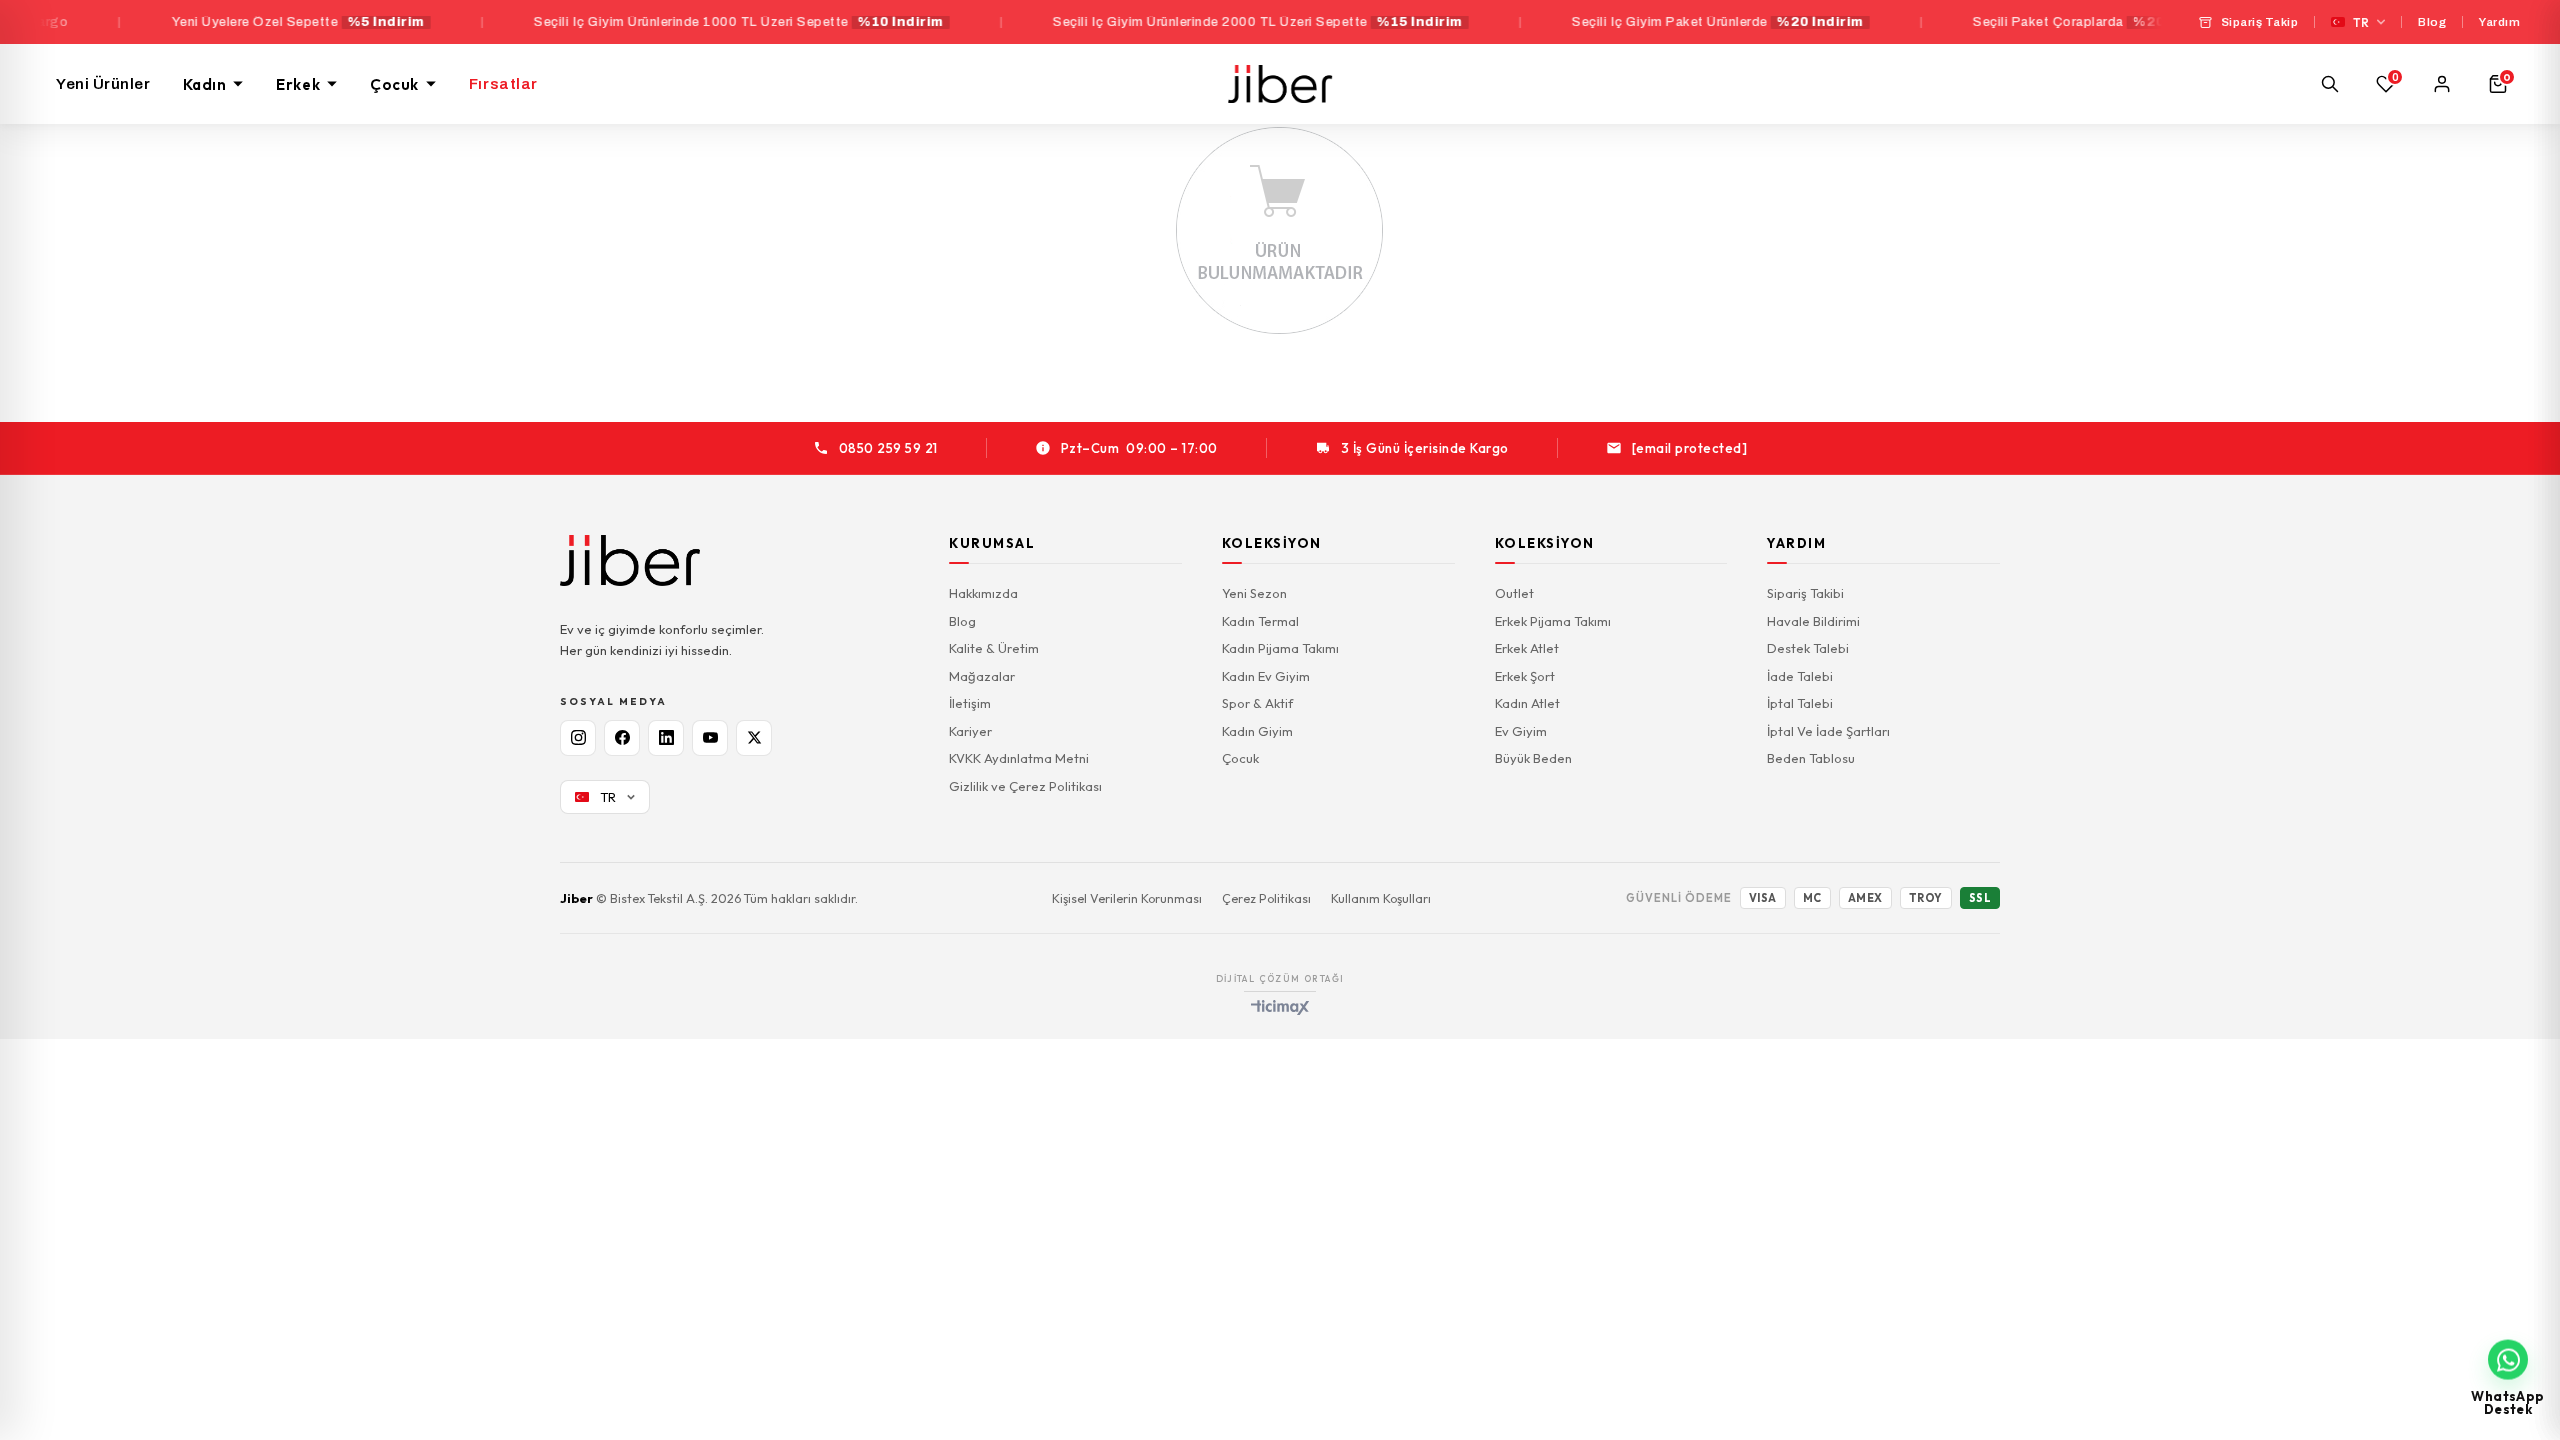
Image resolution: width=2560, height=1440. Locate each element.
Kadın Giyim (1257, 731)
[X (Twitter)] (754, 738)
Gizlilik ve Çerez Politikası (1025, 786)
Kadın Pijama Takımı (1280, 648)
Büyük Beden (1533, 758)
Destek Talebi (1808, 648)
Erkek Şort (1525, 676)
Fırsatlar (503, 84)
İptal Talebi (1800, 703)
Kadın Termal (1260, 621)
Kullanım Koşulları (1381, 898)
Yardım (2499, 22)
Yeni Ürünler (103, 84)
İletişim (970, 703)
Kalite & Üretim (994, 648)
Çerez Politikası (1266, 898)
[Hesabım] (2442, 84)
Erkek (298, 84)
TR (2361, 22)
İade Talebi (1800, 676)
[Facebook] (622, 738)
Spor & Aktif (1257, 703)
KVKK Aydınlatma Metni (1019, 758)
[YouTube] (710, 738)
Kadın (205, 84)
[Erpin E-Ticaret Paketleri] (1280, 1007)
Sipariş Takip (2260, 22)
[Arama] (2330, 84)
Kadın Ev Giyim (1266, 676)
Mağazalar (982, 676)
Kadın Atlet (1527, 703)
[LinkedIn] (666, 738)
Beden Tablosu (1811, 758)
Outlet (1514, 593)
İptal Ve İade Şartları (1828, 731)
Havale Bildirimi (1813, 621)
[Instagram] (578, 738)
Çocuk (394, 84)
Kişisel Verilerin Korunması (1127, 898)
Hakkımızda (983, 593)
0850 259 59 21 (888, 448)
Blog (2432, 22)
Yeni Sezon (1254, 593)
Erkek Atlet (1527, 648)
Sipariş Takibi (1805, 593)
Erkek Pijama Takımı (1553, 621)
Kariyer (970, 731)
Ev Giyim (1521, 731)
